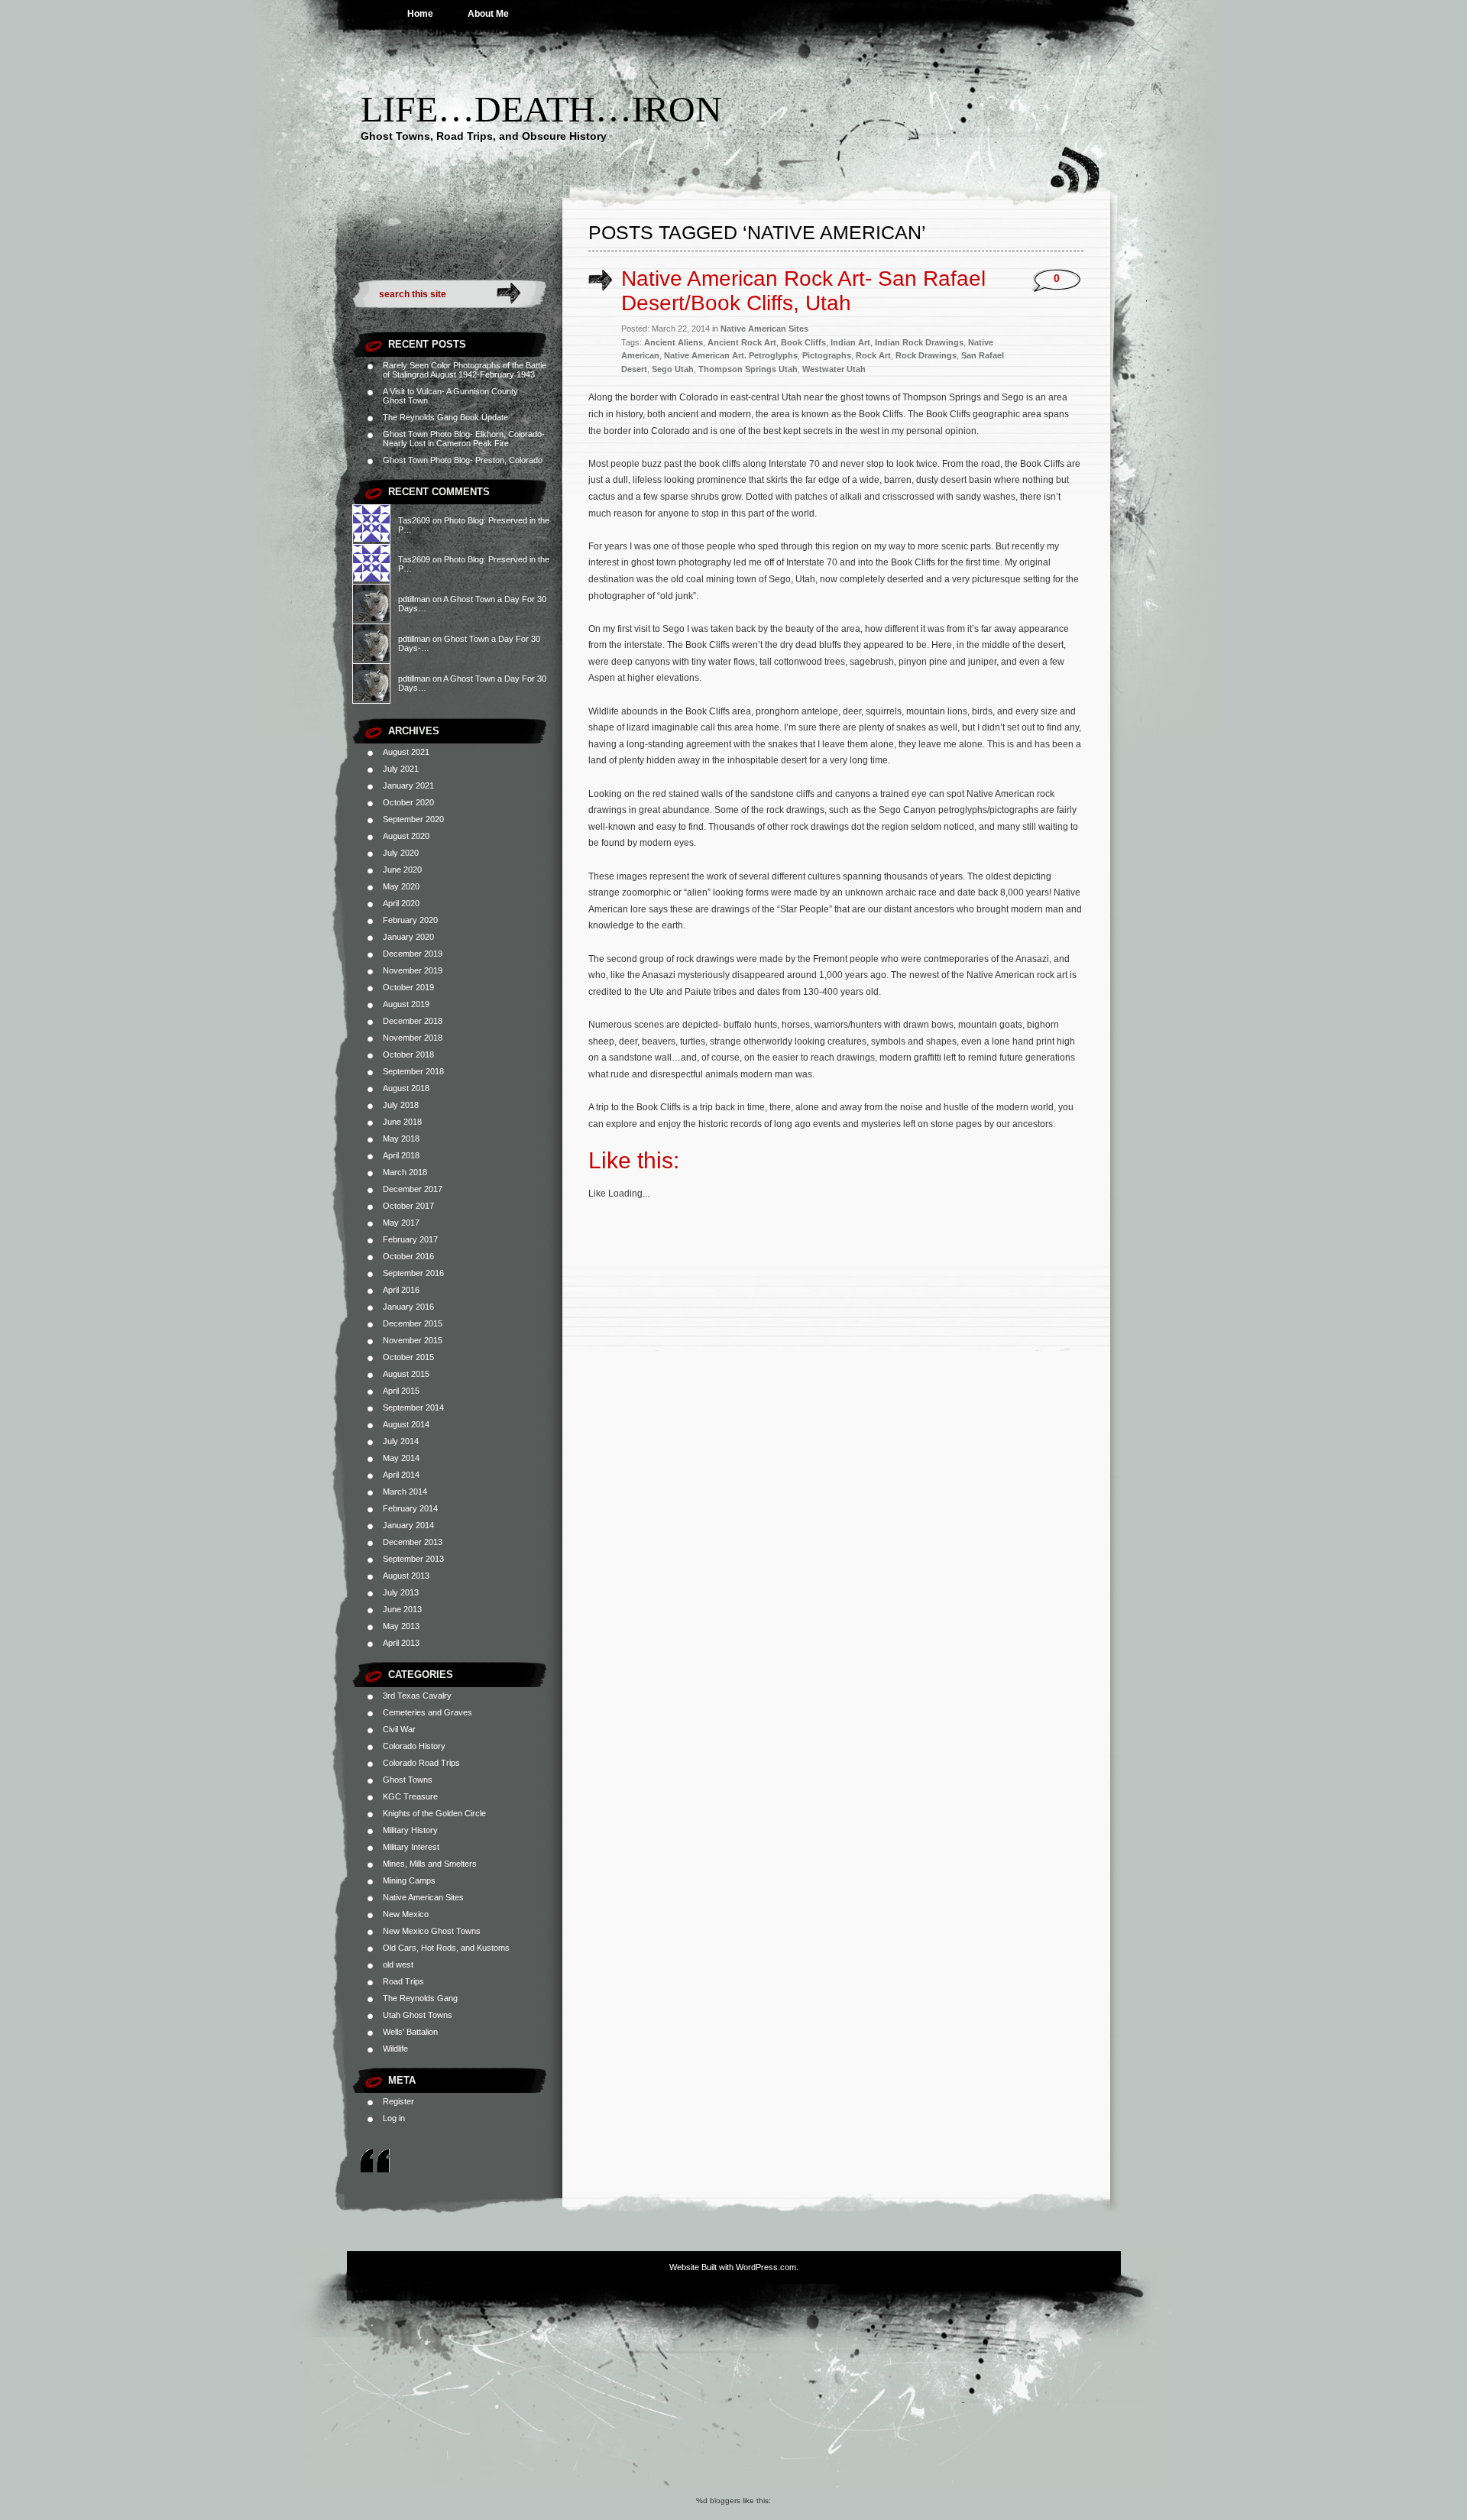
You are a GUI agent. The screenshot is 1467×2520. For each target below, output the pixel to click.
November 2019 (413, 970)
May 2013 (401, 1626)
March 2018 (405, 1172)
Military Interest (411, 1847)
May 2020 (401, 886)
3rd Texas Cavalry (417, 1696)
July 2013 (401, 1592)
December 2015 (413, 1323)
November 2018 (413, 1038)
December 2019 (413, 954)
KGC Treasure (410, 1796)
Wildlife (395, 2049)
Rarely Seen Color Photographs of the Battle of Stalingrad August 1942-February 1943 (465, 370)
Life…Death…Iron (541, 109)
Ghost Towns (408, 1780)
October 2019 (408, 987)
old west (398, 1964)
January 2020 (408, 937)
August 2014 (406, 1424)
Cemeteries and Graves (427, 1712)
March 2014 (405, 1492)
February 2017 (410, 1239)
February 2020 (410, 920)
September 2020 (413, 819)
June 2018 (402, 1122)
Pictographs (827, 355)
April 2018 (401, 1155)
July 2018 (401, 1105)
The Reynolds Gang (420, 1998)
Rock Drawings (926, 355)
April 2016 (401, 1290)
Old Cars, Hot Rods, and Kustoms (446, 1948)
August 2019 (406, 1004)
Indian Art (850, 342)
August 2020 (406, 836)
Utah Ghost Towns (418, 2015)
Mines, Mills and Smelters (430, 1864)
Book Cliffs (803, 342)
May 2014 (401, 1458)
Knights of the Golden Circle (434, 1813)
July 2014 (401, 1441)
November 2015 (413, 1340)
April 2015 (401, 1391)
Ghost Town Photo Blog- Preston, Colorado (463, 460)
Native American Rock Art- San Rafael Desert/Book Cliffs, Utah (803, 291)
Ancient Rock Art (742, 342)
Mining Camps (409, 1880)
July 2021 (401, 769)
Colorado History (414, 1746)
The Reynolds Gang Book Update (445, 417)
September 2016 (413, 1273)
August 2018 (406, 1088)
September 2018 (413, 1071)
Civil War (399, 1729)
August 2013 (406, 1576)
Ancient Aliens (674, 342)
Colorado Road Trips (421, 1763)
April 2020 (401, 903)
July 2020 (401, 853)
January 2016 (408, 1307)
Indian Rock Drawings (919, 342)
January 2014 (408, 1525)
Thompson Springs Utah (748, 369)
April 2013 (401, 1643)
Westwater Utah (834, 369)
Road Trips (403, 1981)
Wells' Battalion (410, 2032)
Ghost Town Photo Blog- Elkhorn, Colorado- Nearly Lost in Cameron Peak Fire (464, 439)
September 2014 (413, 1407)
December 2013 (413, 1542)
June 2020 (402, 870)
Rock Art (873, 355)
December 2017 (413, 1189)
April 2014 (401, 1475)
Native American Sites (423, 1897)
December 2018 (413, 1021)
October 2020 (408, 802)
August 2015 (406, 1374)
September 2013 (413, 1559)
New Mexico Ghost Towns (432, 1931)
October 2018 (408, 1054)
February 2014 (410, 1508)
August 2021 (406, 752)
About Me (488, 14)
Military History (410, 1830)
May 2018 (401, 1139)
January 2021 (408, 785)
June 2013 (402, 1609)
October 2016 (408, 1256)
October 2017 (408, 1206)
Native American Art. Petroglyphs (731, 355)
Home (420, 14)
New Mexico (406, 1914)
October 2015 (408, 1357)
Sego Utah (673, 369)
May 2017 (401, 1223)
